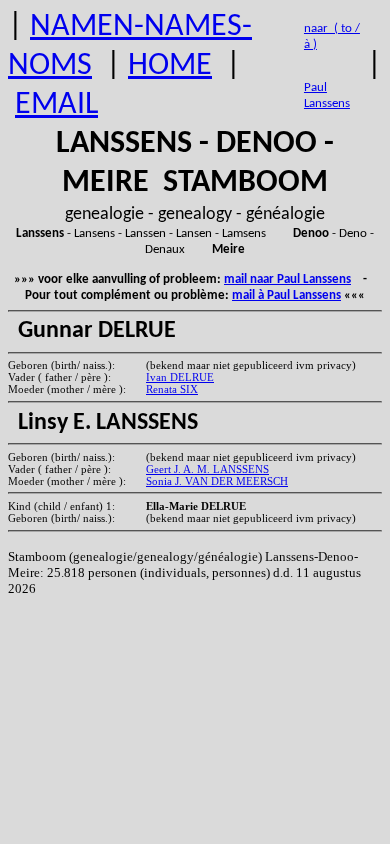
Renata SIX (172, 389)
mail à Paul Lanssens (286, 295)
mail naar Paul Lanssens (287, 279)
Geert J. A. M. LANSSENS (207, 469)
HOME (170, 66)
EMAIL (56, 105)
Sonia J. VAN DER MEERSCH (217, 481)
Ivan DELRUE (180, 377)
